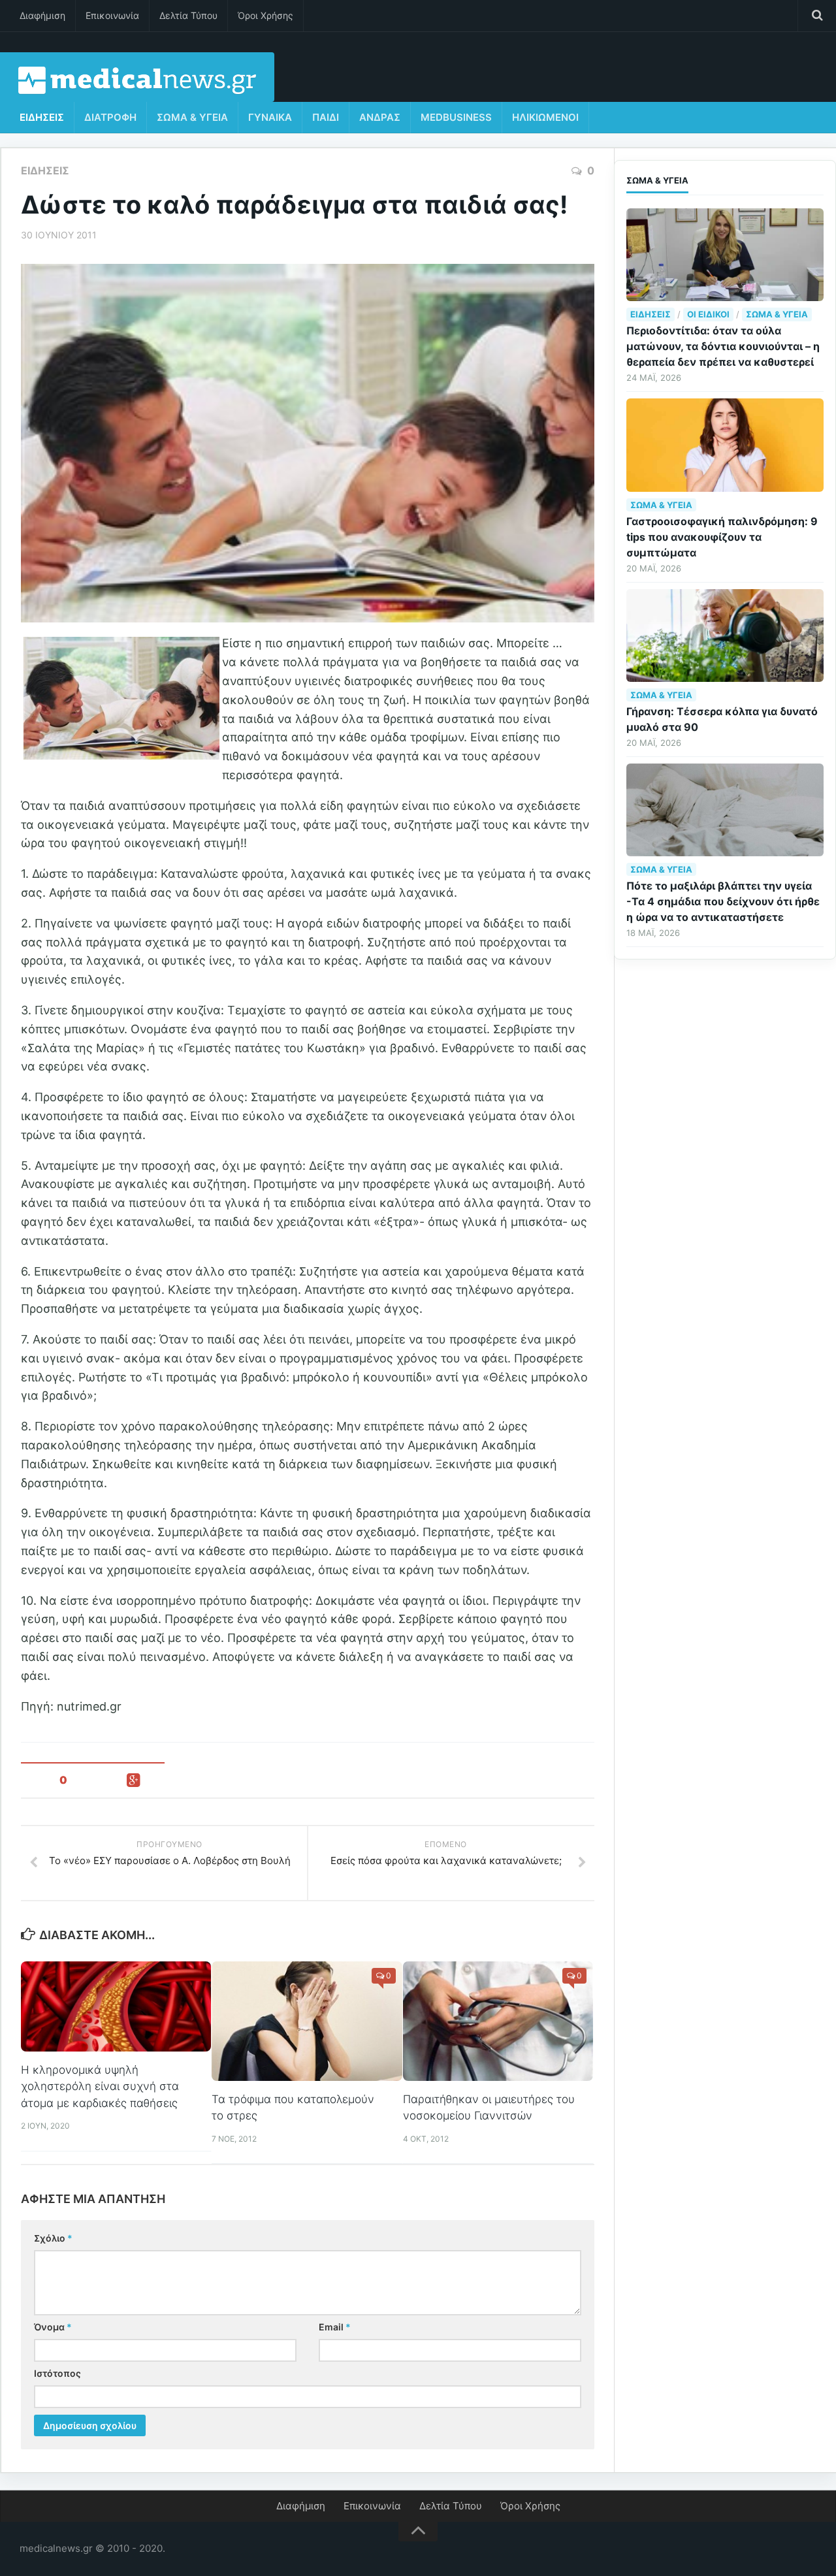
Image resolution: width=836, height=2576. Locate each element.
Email (335, 2327)
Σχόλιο (53, 2238)
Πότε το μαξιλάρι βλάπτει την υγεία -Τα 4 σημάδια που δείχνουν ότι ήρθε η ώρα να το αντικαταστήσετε (723, 901)
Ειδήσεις (42, 117)
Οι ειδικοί (708, 314)
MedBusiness (456, 117)
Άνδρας (380, 117)
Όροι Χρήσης (265, 15)
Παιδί (326, 117)
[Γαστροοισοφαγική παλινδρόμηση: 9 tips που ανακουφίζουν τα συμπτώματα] (725, 445)
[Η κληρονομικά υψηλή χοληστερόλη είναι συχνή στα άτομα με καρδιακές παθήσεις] (116, 2006)
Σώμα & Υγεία (192, 117)
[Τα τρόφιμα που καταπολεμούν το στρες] (307, 2021)
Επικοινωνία (112, 15)
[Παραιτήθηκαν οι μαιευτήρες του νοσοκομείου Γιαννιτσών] (498, 2021)
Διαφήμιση (42, 15)
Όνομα (53, 2327)
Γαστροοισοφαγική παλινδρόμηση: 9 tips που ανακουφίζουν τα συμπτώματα (722, 537)
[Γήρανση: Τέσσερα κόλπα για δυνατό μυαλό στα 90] (725, 636)
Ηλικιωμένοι (545, 117)
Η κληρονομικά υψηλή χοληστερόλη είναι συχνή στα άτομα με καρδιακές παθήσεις (100, 2086)
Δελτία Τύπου (188, 15)
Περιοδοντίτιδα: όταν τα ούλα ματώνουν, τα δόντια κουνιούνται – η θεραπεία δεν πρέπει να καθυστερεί (723, 346)
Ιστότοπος (57, 2373)
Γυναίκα (270, 117)
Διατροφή (110, 117)
